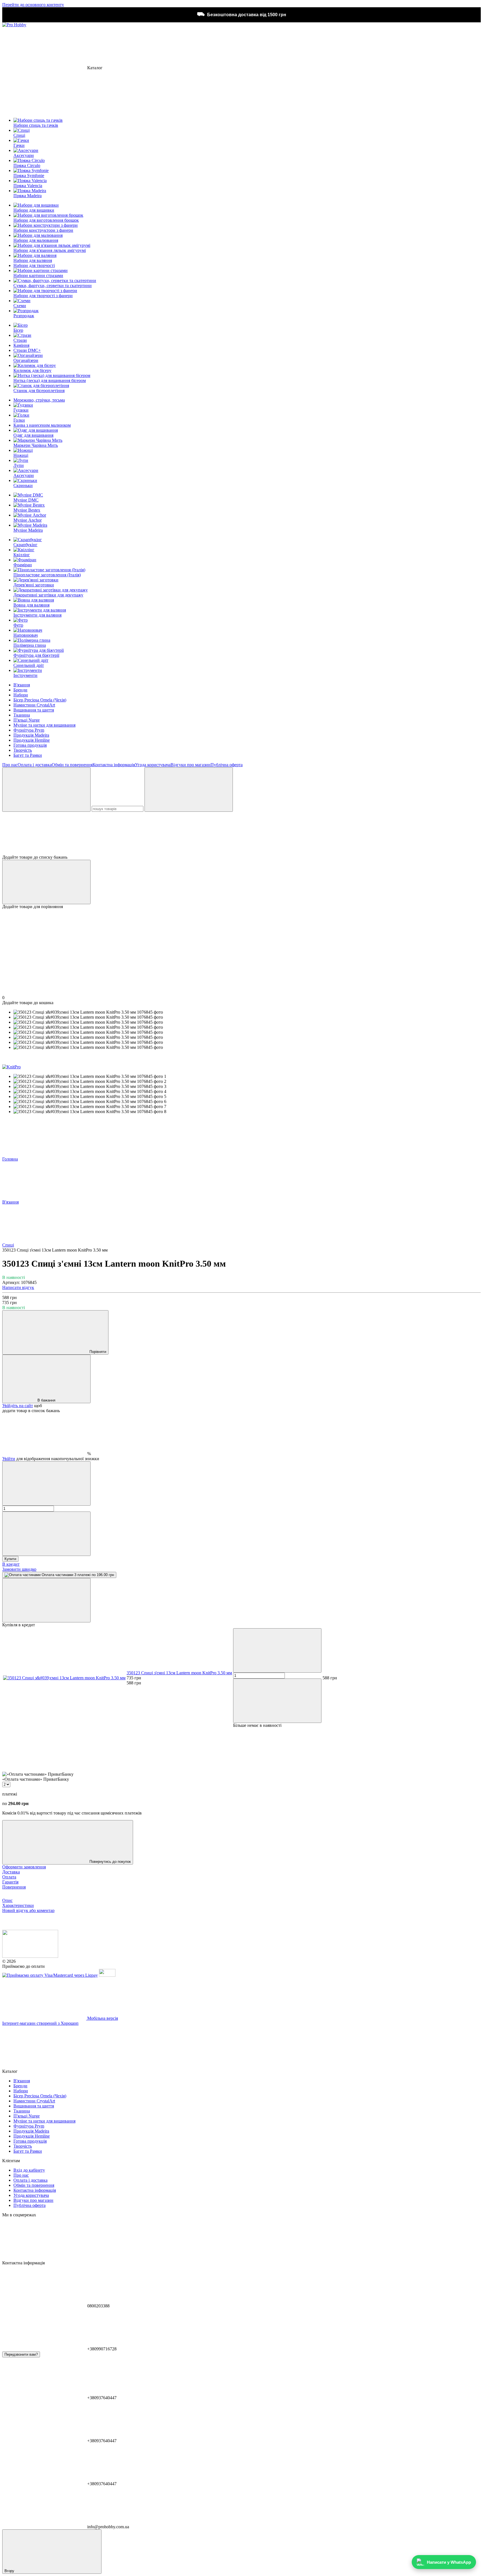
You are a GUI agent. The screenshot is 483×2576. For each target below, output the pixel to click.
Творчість (23, 750)
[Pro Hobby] (30, 1956)
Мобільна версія (102, 2018)
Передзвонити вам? (21, 2354)
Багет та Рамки (28, 755)
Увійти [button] (9, 1459)
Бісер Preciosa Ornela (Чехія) (40, 700)
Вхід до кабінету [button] (29, 2170)
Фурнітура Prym (29, 730)
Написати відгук (18, 1287)
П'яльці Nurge (27, 720)
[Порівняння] (46, 882)
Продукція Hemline (32, 740)
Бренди (20, 690)
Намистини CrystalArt (34, 705)
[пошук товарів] (46, 790)
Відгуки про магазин (190, 765)
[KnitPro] (11, 1067)
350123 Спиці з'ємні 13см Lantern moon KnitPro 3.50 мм (179, 1673)
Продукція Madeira (31, 735)
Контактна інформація (114, 765)
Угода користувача (153, 765)
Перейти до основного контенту (33, 5)
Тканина (22, 715)
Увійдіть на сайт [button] (18, 1406)
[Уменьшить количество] (46, 1483)
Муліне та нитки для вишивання (44, 725)
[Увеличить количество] (46, 1534)
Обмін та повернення (72, 765)
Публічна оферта (227, 765)
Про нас (10, 765)
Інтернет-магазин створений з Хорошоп (40, 2023)
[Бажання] (241, 833)
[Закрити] (46, 1600)
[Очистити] (189, 790)
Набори (21, 695)
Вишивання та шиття (34, 710)
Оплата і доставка (35, 765)
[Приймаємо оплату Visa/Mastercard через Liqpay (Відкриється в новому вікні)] (50, 1975)
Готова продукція (30, 745)
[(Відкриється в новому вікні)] (107, 1975)
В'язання (22, 685)
